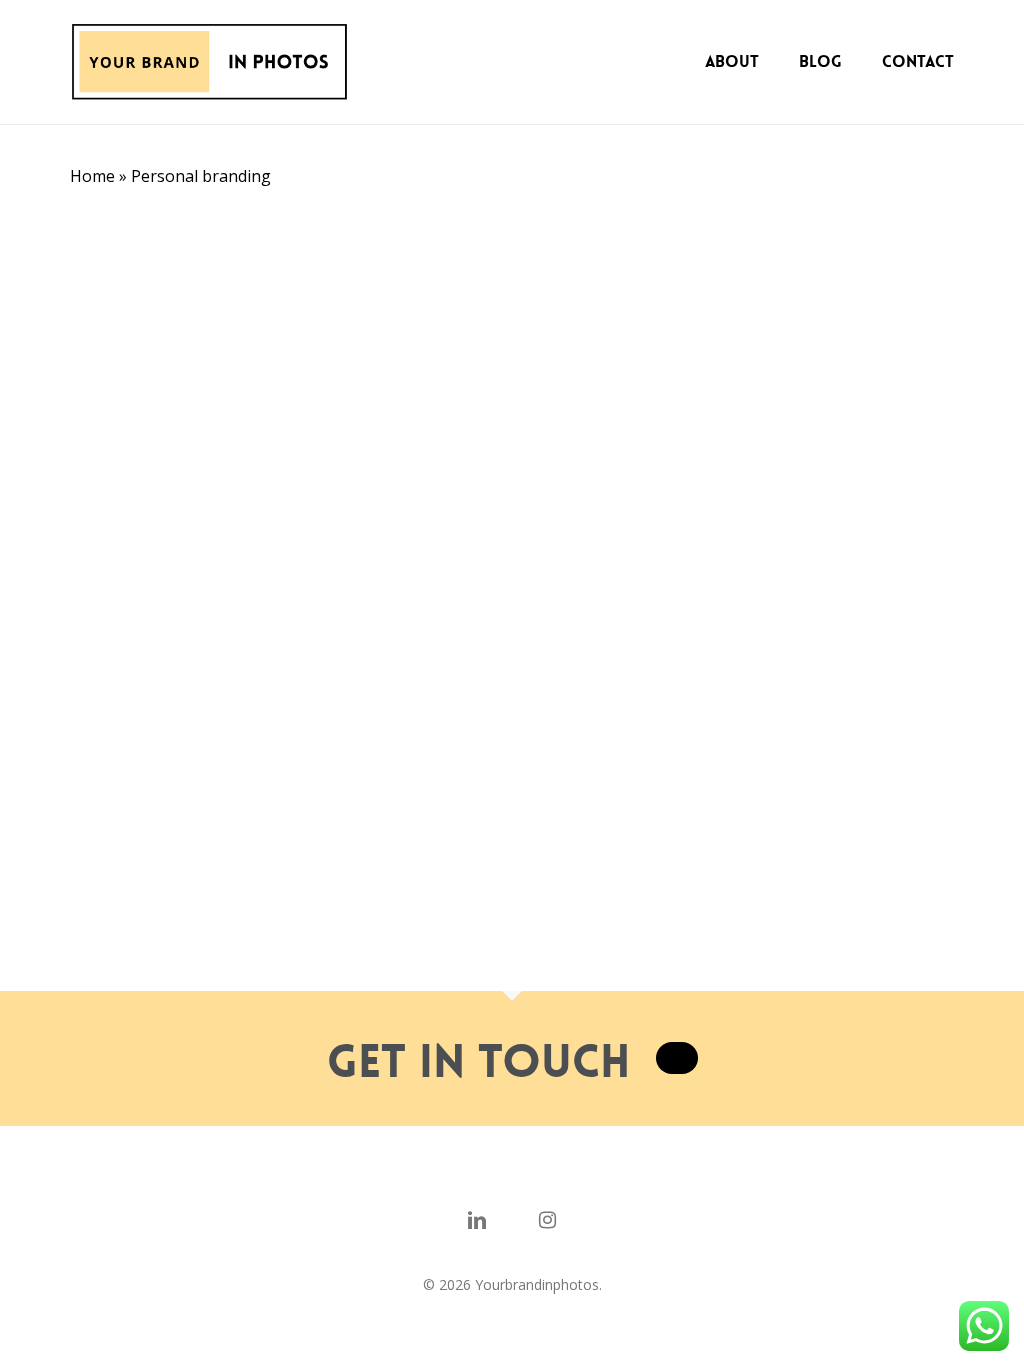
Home (92, 176)
